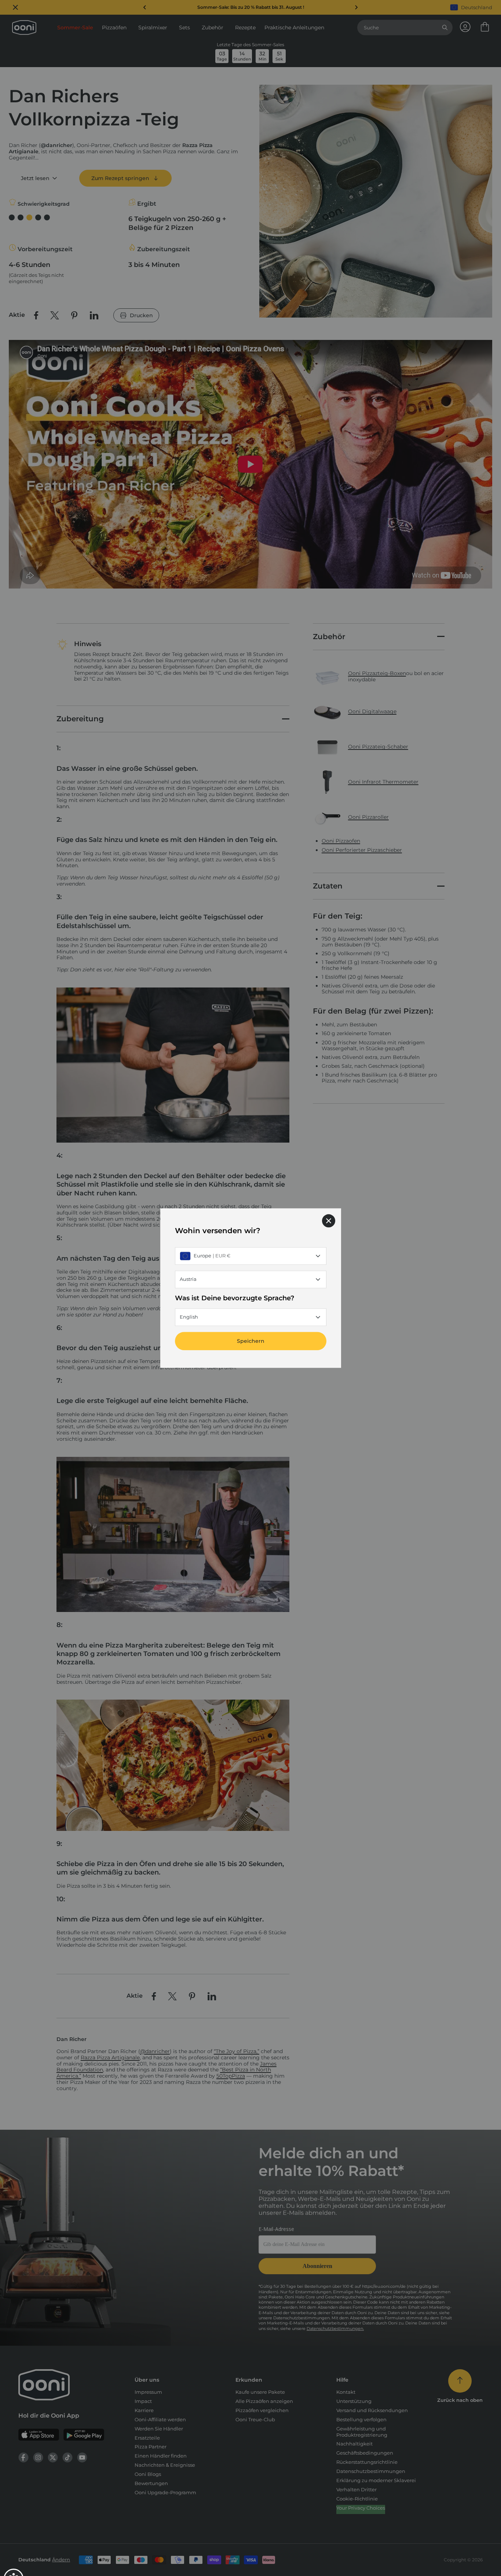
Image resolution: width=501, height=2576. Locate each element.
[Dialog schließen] (329, 1221)
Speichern (251, 1341)
